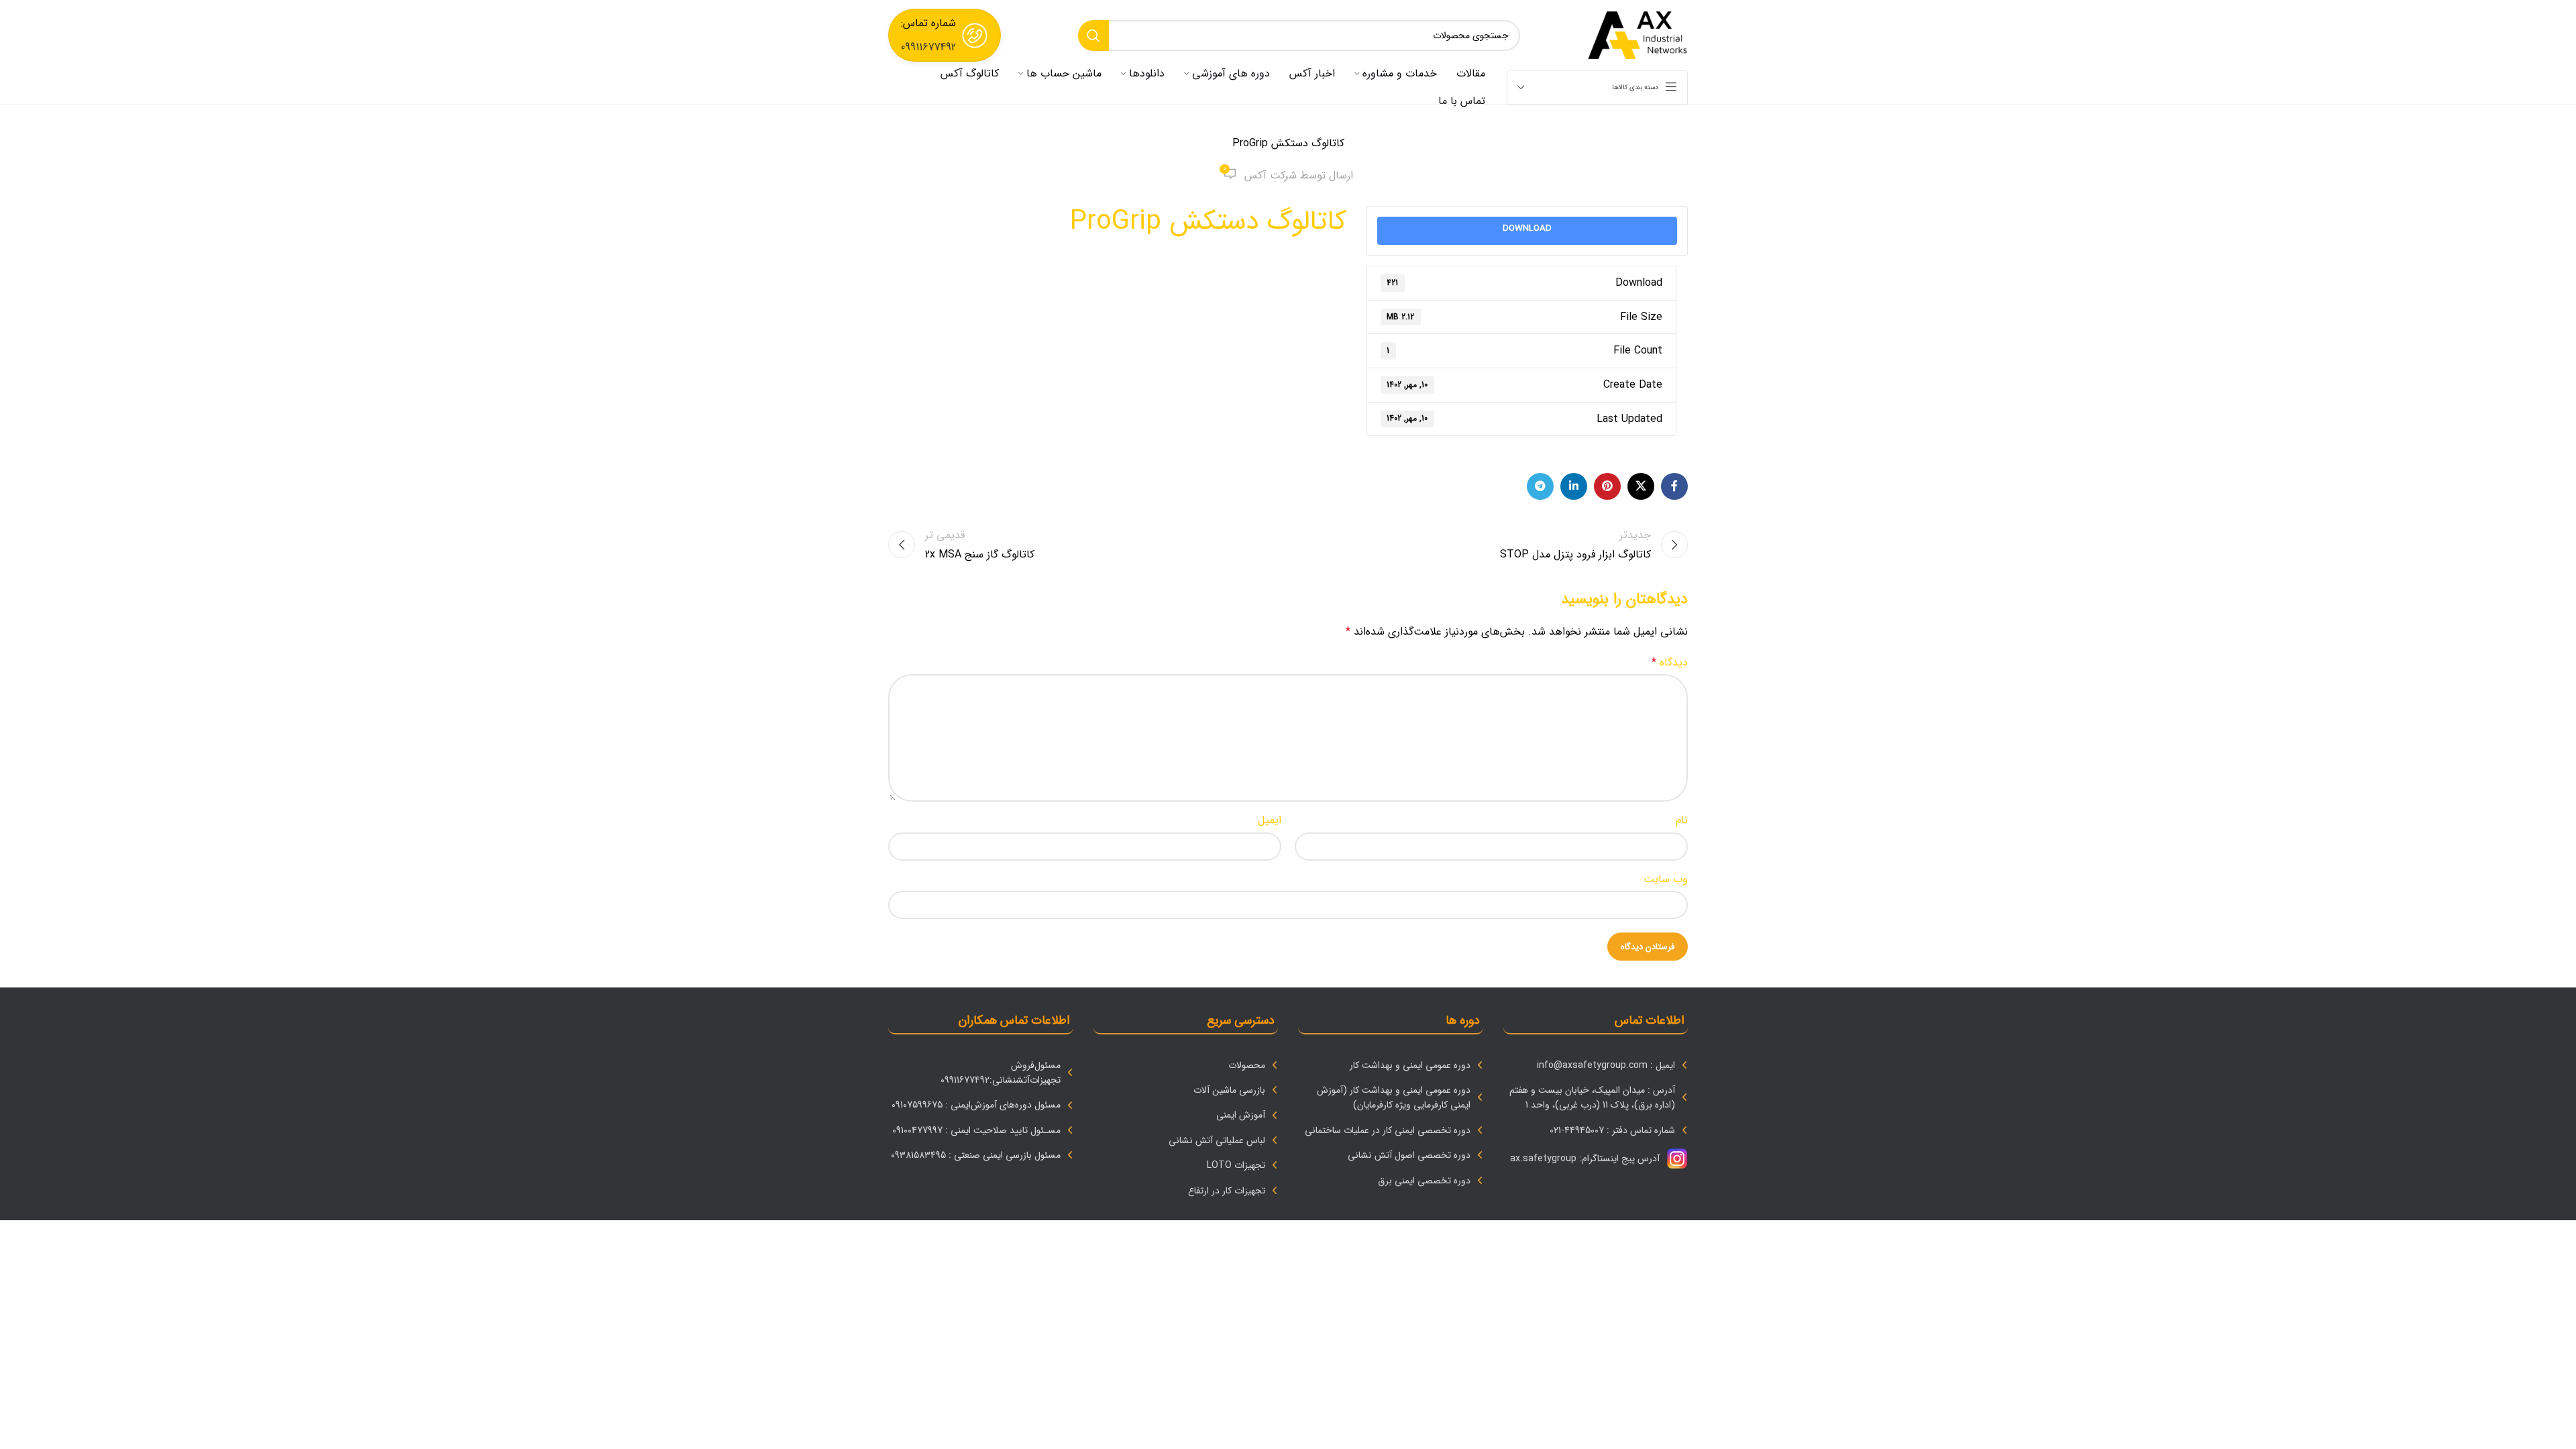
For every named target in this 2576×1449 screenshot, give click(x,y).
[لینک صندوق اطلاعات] (945, 35)
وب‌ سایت (1666, 879)
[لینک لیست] (1596, 1065)
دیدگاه (1670, 662)
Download (1527, 228)
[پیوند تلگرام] (1540, 486)
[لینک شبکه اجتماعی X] (1641, 486)
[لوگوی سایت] (1638, 35)
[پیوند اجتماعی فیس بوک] (1674, 486)
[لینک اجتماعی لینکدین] (1574, 486)
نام (1682, 820)
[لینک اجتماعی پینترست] (1607, 486)
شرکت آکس (1271, 175)
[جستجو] (1093, 36)
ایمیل (1270, 820)
